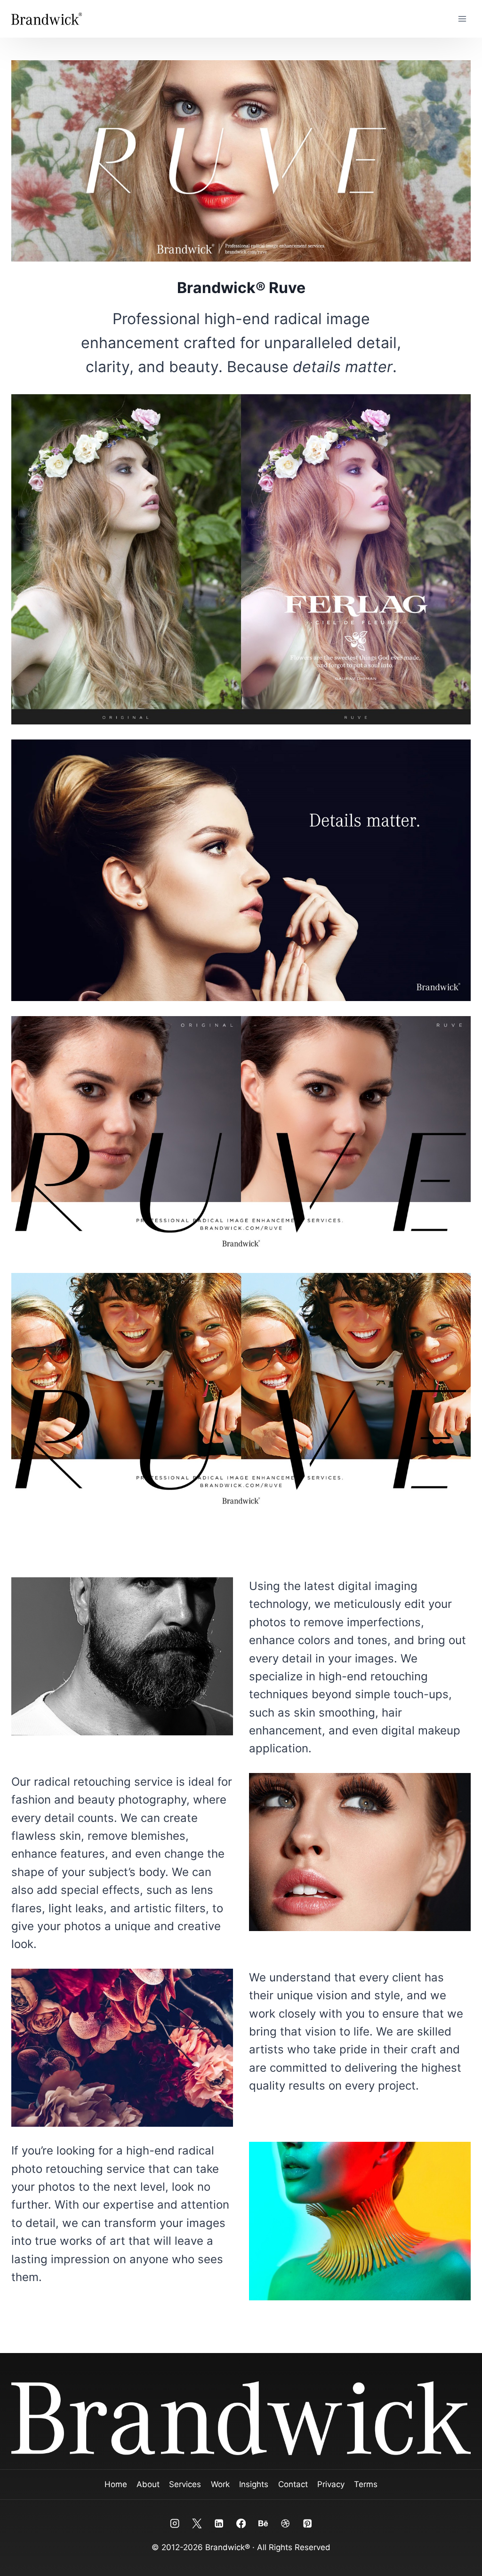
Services (185, 2484)
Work (220, 2484)
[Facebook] (241, 2524)
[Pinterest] (307, 2524)
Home (116, 2484)
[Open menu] (462, 19)
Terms (366, 2484)
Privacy (331, 2484)
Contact (293, 2484)
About (148, 2484)
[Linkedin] (219, 2524)
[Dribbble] (285, 2524)
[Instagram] (175, 2524)
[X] (197, 2524)
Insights (254, 2484)
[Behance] (263, 2524)
